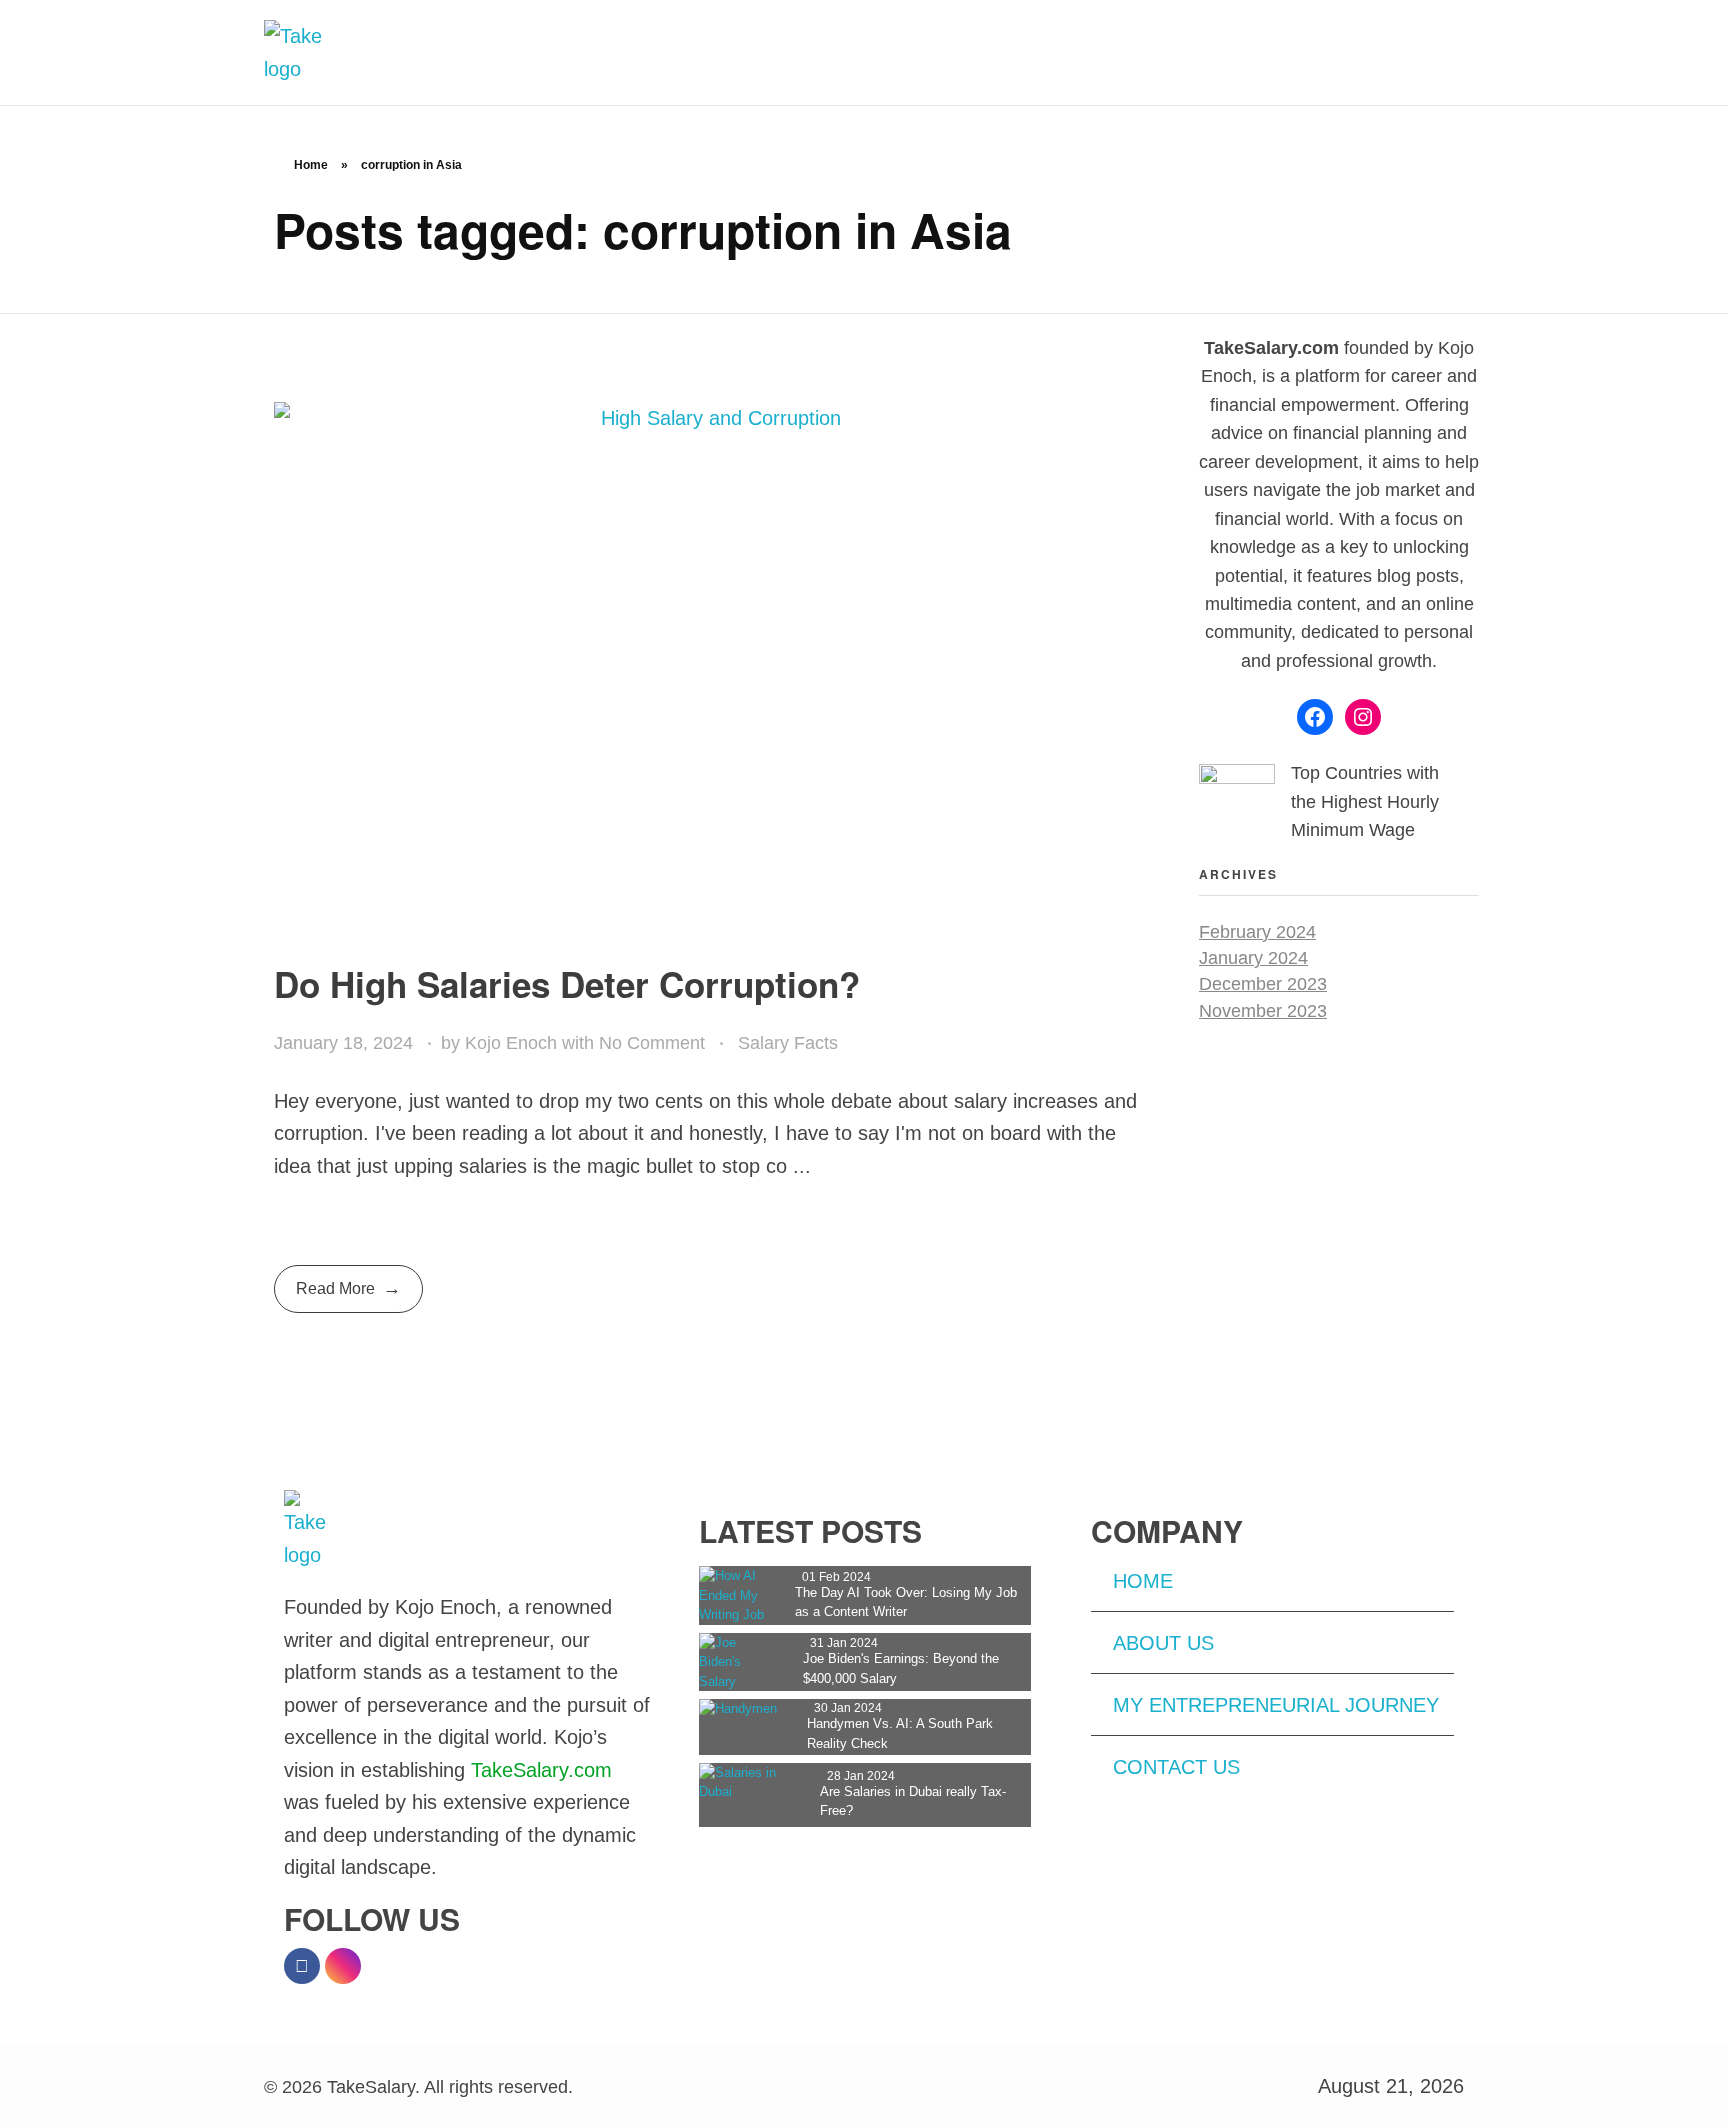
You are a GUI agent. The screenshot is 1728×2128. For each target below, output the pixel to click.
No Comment (652, 1043)
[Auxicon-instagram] (343, 1966)
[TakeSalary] (314, 52)
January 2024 (1253, 958)
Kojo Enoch (513, 1043)
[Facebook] (1315, 717)
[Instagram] (1363, 717)
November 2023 (1263, 1011)
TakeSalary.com (541, 1770)
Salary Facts (788, 1043)
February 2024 (1257, 932)
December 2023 (1263, 984)
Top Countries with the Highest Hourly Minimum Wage (1365, 801)
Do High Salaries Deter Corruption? (567, 984)
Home (311, 165)
